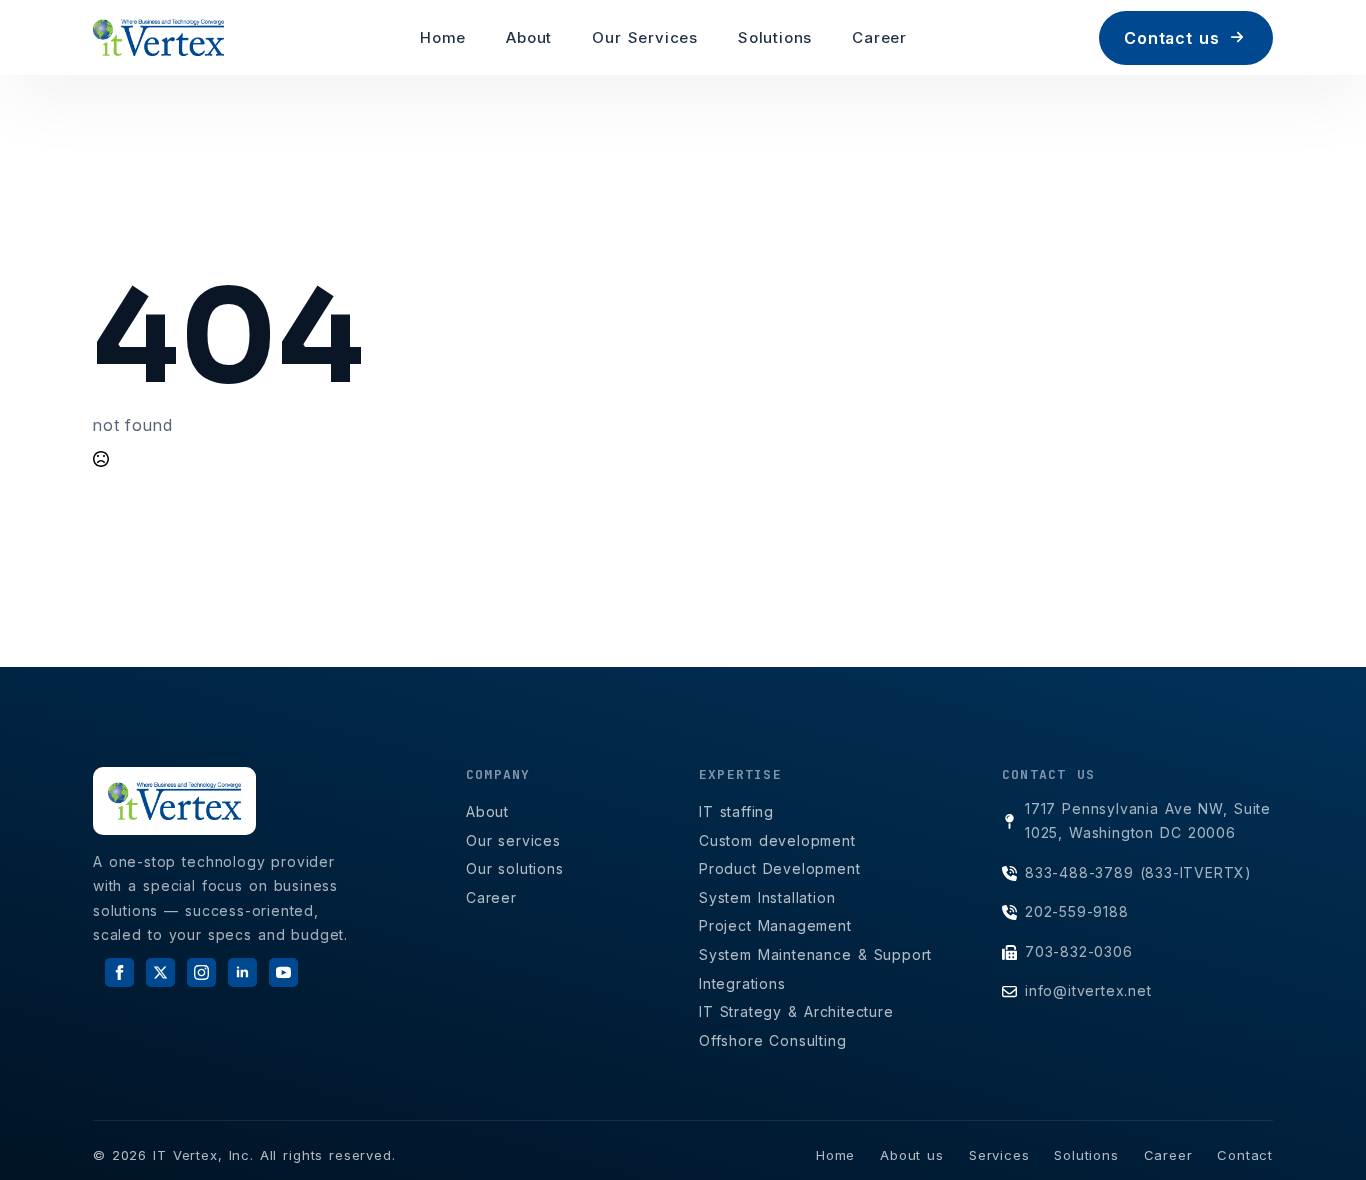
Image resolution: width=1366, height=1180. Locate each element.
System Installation (767, 897)
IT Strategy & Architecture (796, 1011)
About (529, 37)
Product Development (780, 868)
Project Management (775, 925)
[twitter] (160, 972)
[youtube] (283, 972)
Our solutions (515, 868)
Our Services (645, 37)
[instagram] (201, 972)
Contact (1245, 1155)
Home (443, 37)
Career (879, 37)
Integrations (742, 983)
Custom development (777, 840)
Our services (513, 840)
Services (999, 1155)
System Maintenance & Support (815, 954)
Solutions (775, 37)
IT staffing (736, 811)
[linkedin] (242, 972)
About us (912, 1155)
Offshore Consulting (773, 1040)
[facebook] (119, 972)
